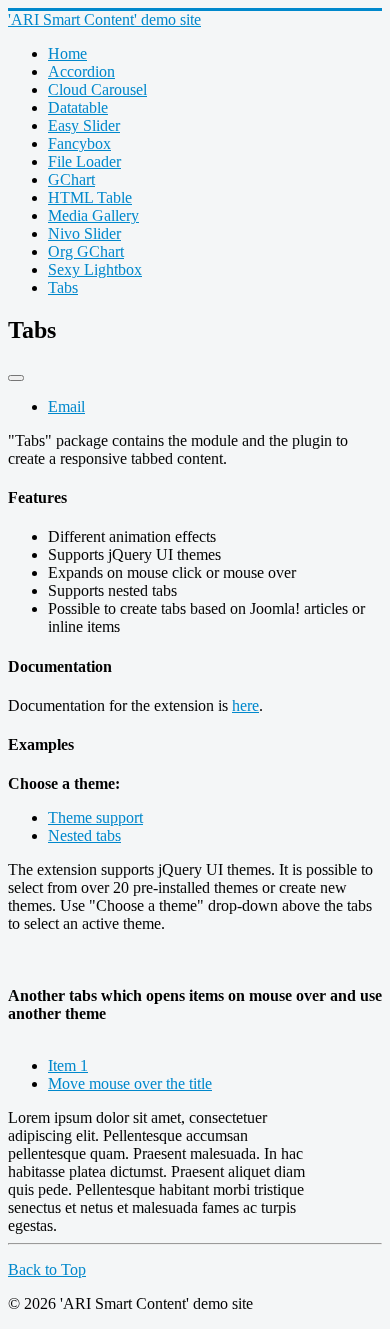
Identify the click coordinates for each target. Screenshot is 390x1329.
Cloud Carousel (97, 89)
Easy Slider (84, 125)
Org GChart (86, 251)
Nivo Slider (84, 233)
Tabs (63, 287)
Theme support (95, 817)
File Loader (84, 161)
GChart (71, 179)
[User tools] (16, 378)
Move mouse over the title (130, 1083)
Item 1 (68, 1065)
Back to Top (47, 1269)
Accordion (81, 71)
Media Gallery (93, 215)
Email (66, 406)
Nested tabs (84, 835)
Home (67, 53)
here (245, 705)
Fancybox (79, 143)
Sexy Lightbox (95, 269)
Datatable (78, 107)
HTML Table (90, 197)
